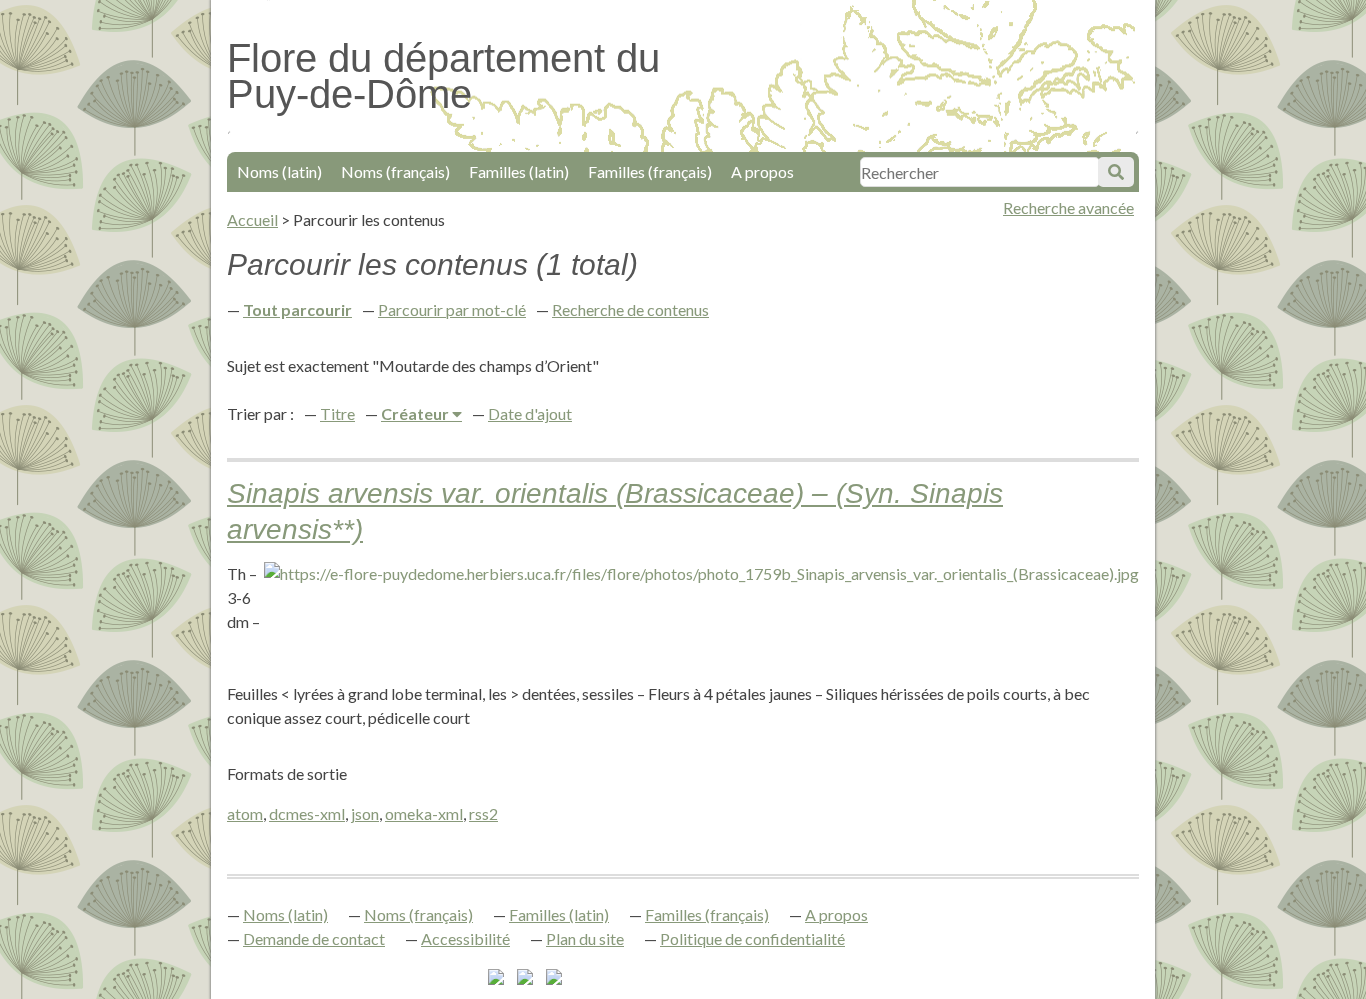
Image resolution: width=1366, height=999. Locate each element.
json (365, 813)
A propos (762, 171)
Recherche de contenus (630, 309)
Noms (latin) (279, 171)
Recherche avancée (1068, 207)
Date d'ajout (530, 413)
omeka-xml (424, 813)
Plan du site (585, 938)
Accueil (252, 219)
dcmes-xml (307, 813)
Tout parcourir (297, 309)
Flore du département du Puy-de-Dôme (443, 76)
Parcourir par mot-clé (452, 309)
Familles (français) (650, 171)
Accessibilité (465, 938)
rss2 (483, 813)
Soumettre (1116, 172)
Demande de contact (314, 938)
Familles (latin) (519, 171)
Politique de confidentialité (752, 938)
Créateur (416, 413)
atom (245, 813)
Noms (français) (395, 171)
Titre (337, 413)
